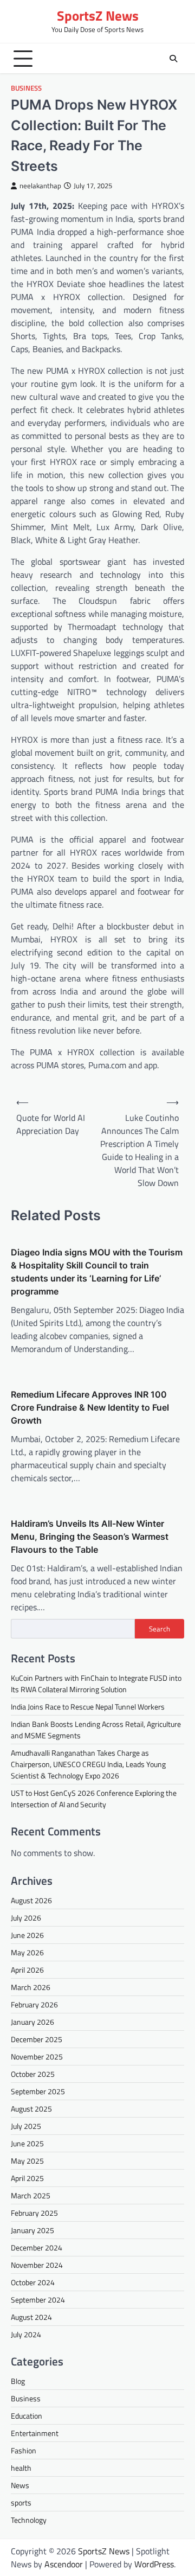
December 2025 (37, 2039)
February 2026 (34, 2004)
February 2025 (34, 2213)
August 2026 (31, 1900)
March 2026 (31, 1987)
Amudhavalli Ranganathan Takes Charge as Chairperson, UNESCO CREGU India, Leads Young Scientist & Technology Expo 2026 (88, 1764)
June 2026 (27, 1935)
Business (26, 88)
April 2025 (27, 2178)
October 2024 (33, 2282)
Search (160, 1629)
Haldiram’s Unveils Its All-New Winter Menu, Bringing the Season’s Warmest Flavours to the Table (90, 1536)
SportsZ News (98, 16)
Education (27, 2416)
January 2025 (32, 2230)
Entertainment (35, 2433)
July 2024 (26, 2334)
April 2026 (27, 1970)
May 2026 (27, 1952)
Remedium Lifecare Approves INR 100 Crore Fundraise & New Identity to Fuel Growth (90, 1407)
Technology (29, 2520)
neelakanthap (40, 186)
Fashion (24, 2450)
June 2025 (27, 2143)
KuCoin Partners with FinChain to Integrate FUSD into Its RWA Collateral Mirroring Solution (96, 1684)
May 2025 (27, 2161)
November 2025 (37, 2057)
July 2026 (26, 1918)
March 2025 (31, 2195)
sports (21, 2502)
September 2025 (38, 2091)
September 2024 (38, 2300)
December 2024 (37, 2247)
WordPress (154, 2564)
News (20, 2485)
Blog (18, 2381)
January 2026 (32, 2022)
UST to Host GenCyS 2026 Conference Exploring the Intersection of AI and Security (94, 1799)
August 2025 (31, 2109)
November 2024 (37, 2265)
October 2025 (33, 2074)
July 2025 (26, 2126)
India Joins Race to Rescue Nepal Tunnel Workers (88, 1707)
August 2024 (31, 2317)
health (21, 2468)
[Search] (173, 59)
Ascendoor (64, 2564)
